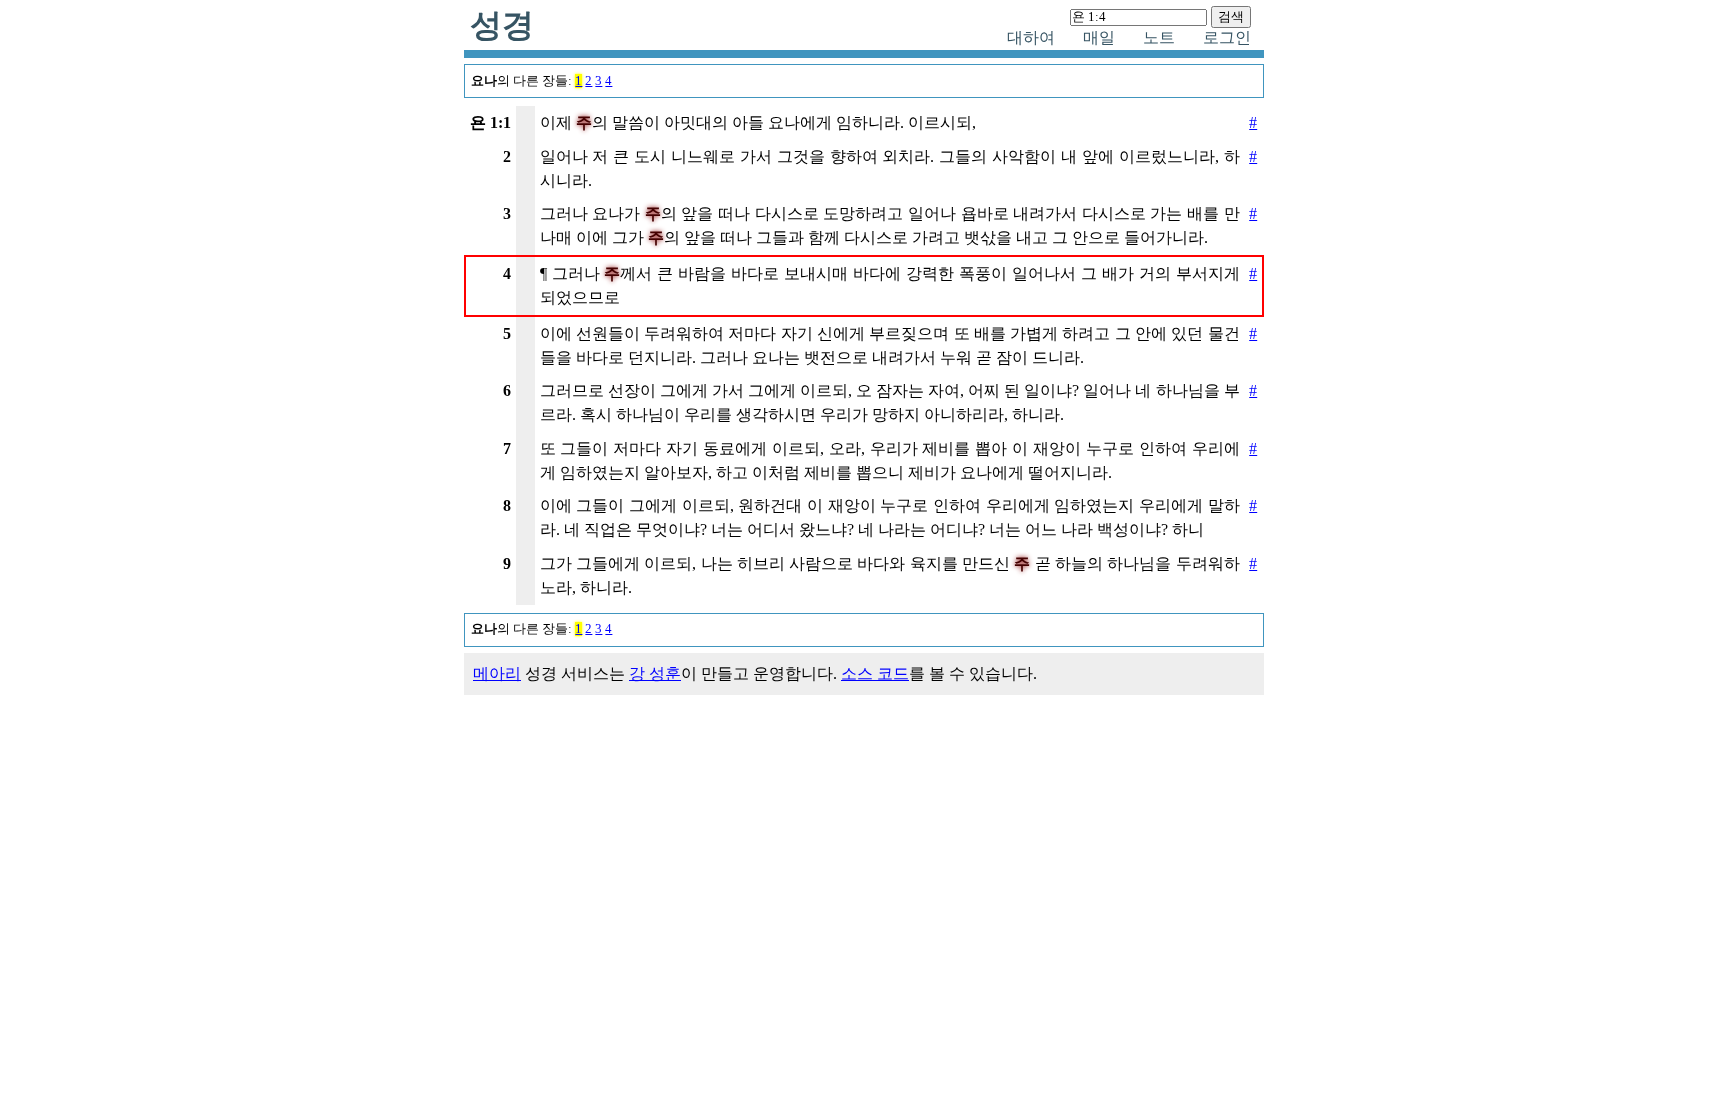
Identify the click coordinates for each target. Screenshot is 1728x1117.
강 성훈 (655, 673)
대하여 (1031, 37)
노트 (1159, 37)
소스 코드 (875, 673)
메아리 (497, 673)
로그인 (1227, 37)
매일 (1099, 37)
